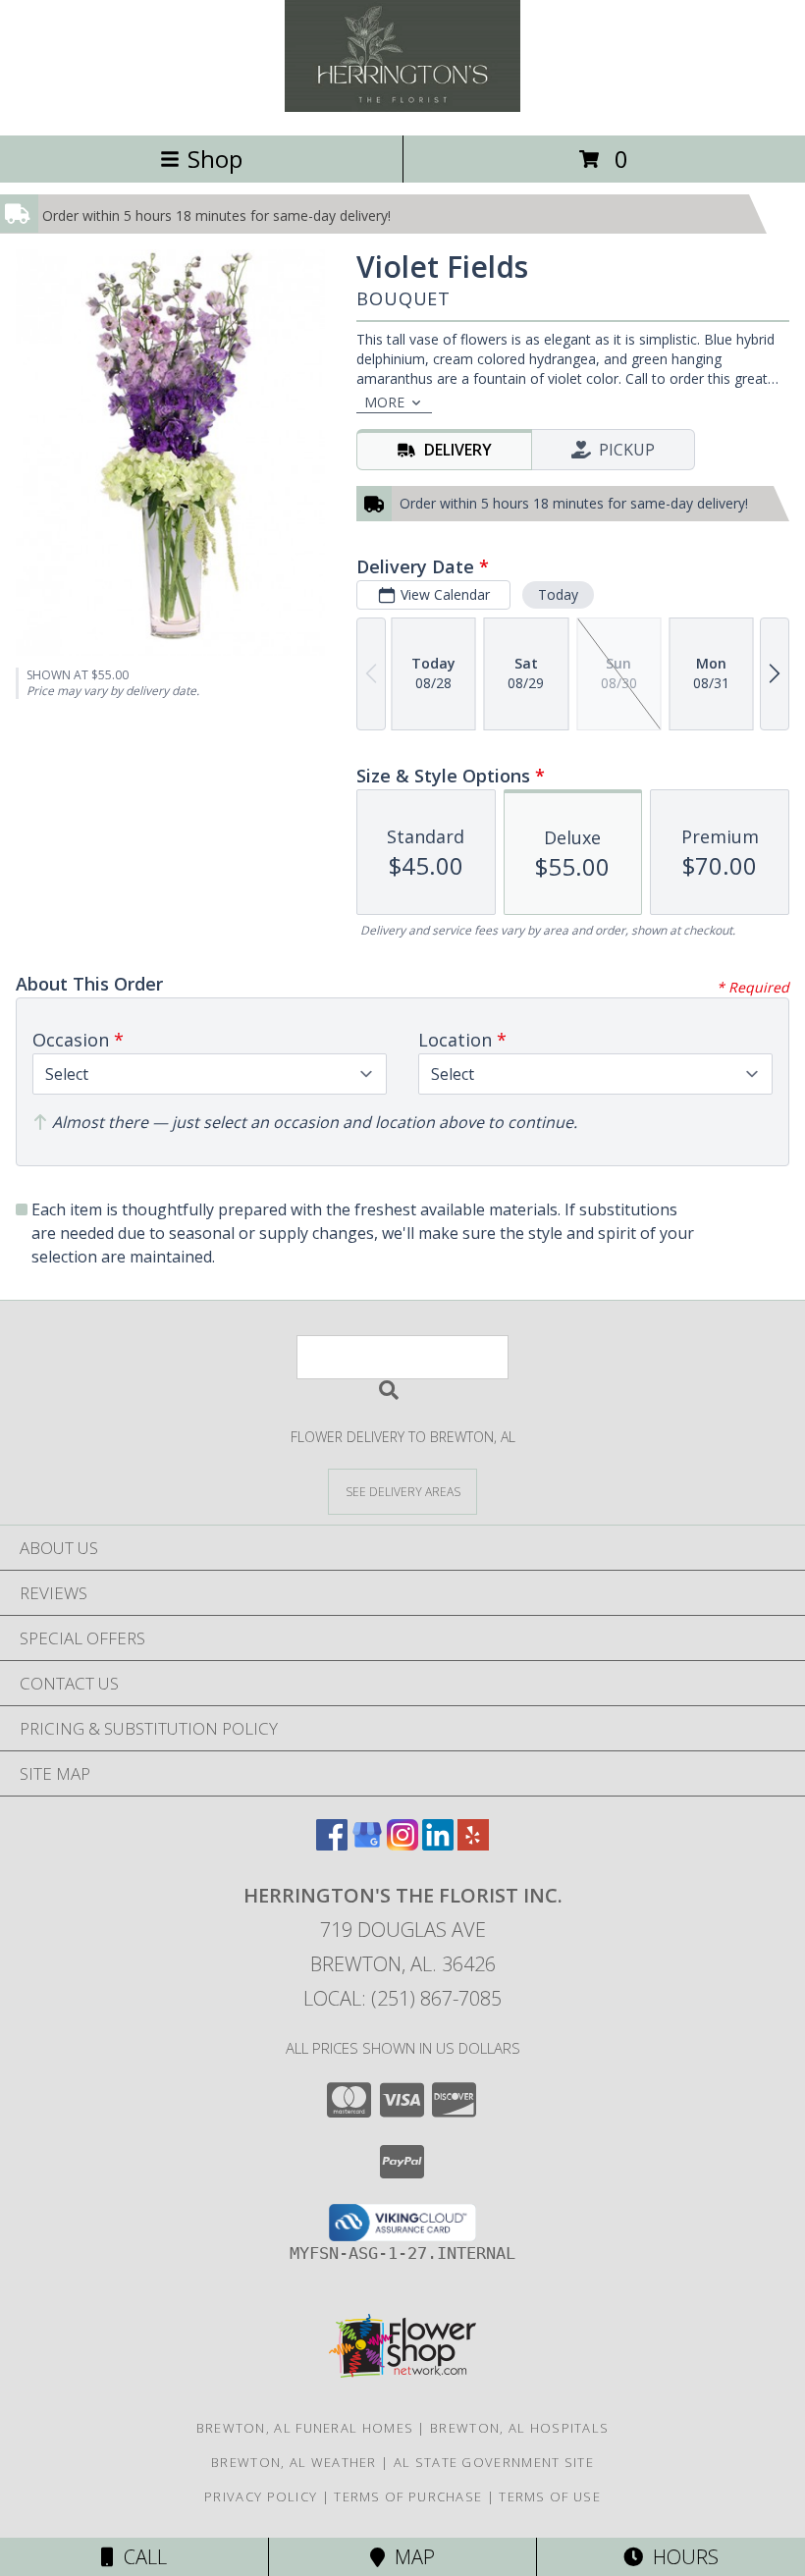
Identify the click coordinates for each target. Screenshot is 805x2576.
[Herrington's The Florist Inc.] (402, 107)
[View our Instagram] (402, 1844)
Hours (681, 2557)
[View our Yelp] (473, 1844)
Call (140, 2557)
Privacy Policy (261, 2496)
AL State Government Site (494, 2462)
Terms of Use (550, 2496)
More (384, 402)
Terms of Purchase (408, 2496)
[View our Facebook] (332, 1844)
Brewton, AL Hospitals (519, 2428)
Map (410, 2557)
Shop (215, 159)
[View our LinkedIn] (438, 1844)
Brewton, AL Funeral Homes (305, 2428)
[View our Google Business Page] (367, 1844)
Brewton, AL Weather (294, 2462)
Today (558, 594)
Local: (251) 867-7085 (402, 1998)
